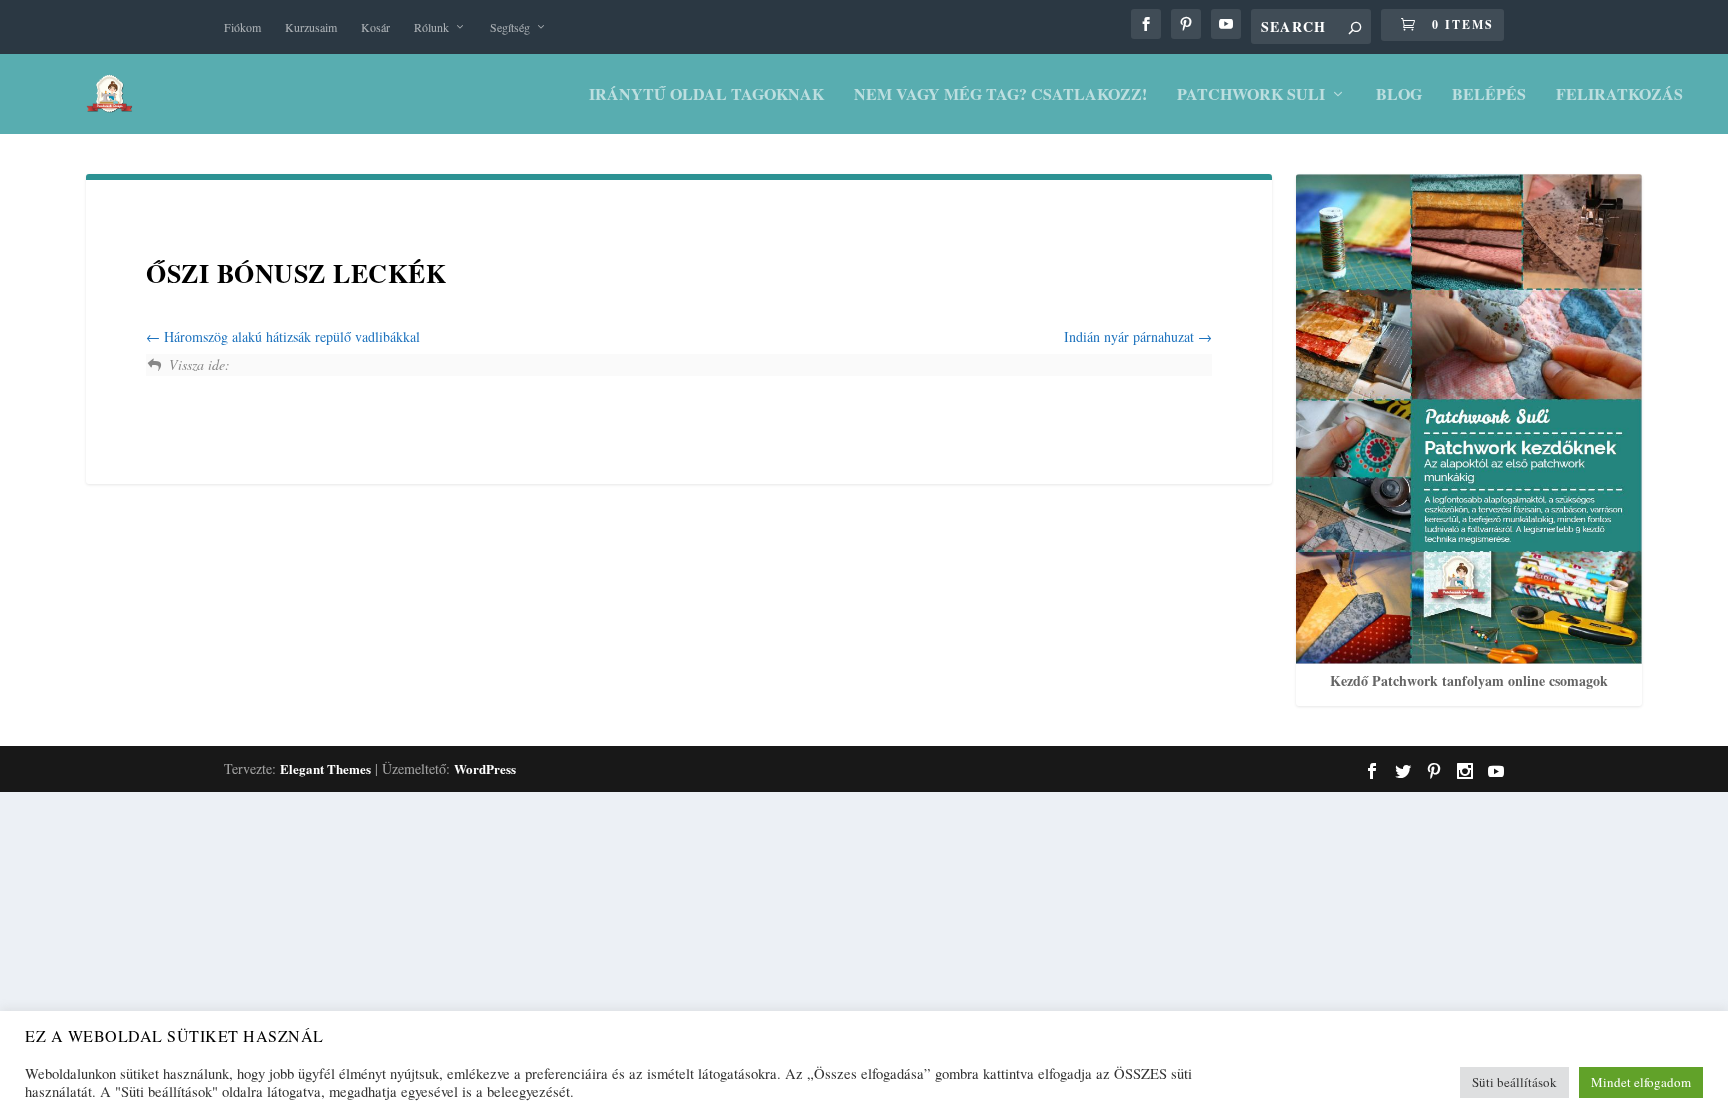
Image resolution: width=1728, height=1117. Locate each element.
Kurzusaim (311, 27)
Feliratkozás (1619, 95)
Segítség (510, 27)
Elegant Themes (325, 768)
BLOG (1399, 95)
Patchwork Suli (1251, 95)
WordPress (485, 768)
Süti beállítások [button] (1514, 1082)
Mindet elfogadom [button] (1641, 1082)
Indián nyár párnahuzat (1131, 336)
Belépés (1489, 95)
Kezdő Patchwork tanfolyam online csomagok (1469, 680)
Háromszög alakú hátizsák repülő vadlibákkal (290, 336)
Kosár (375, 27)
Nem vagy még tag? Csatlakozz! (1000, 95)
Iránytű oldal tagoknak (706, 95)
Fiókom (242, 27)
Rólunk (431, 27)
